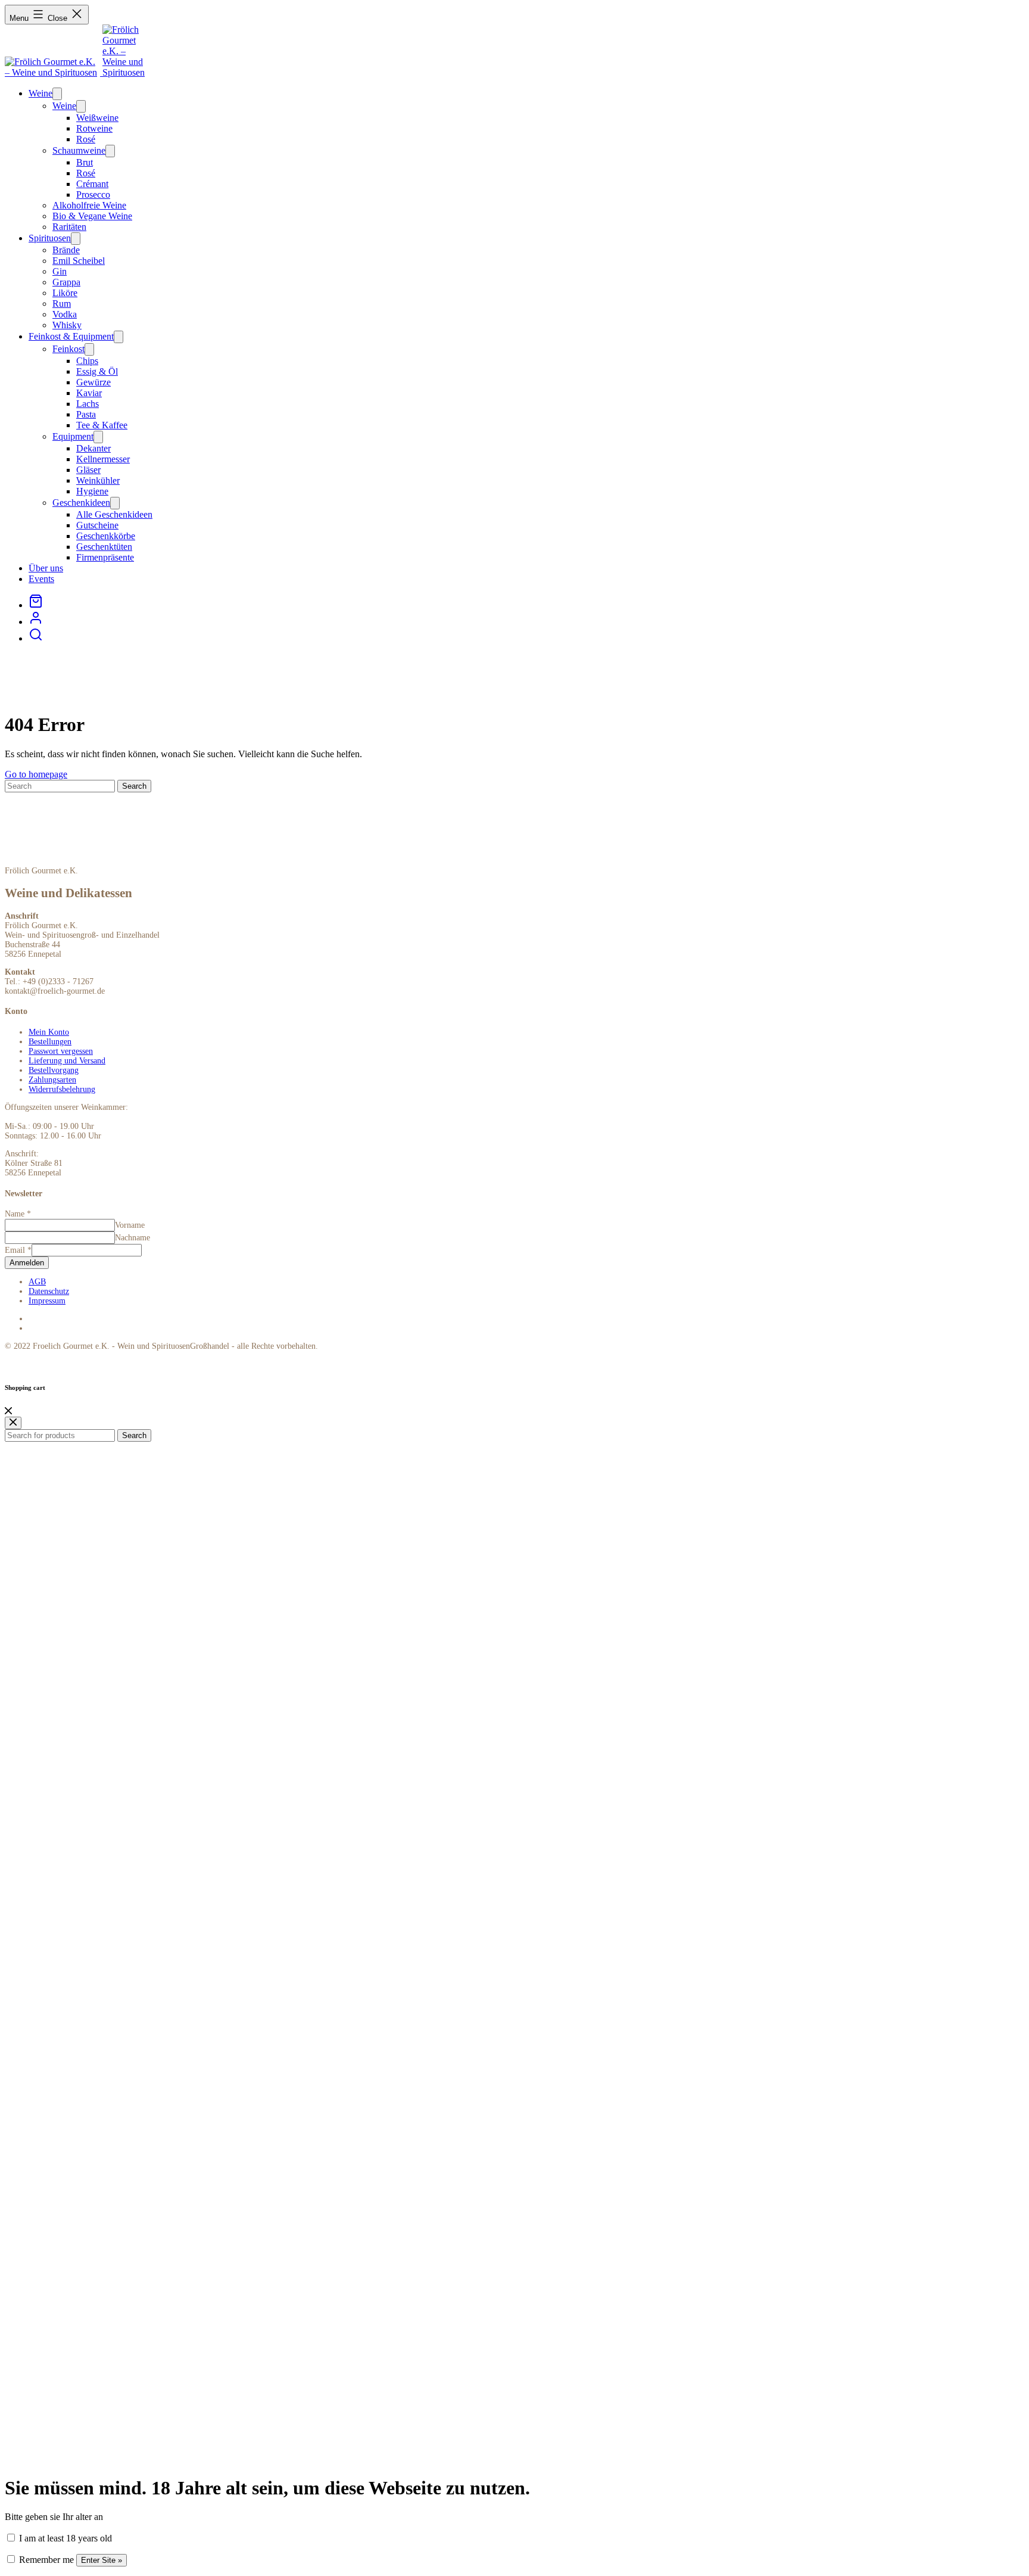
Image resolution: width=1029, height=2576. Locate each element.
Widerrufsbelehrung (62, 1089)
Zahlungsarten (52, 1080)
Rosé (86, 139)
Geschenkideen (81, 503)
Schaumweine (79, 150)
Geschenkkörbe (106, 536)
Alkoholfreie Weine (89, 205)
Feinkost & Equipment (71, 336)
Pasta (86, 414)
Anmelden (27, 1263)
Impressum (47, 1301)
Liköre (65, 293)
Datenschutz (49, 1291)
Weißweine (97, 118)
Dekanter (93, 448)
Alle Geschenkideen (114, 514)
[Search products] (36, 638)
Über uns (46, 568)
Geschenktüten (104, 547)
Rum (62, 304)
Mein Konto (49, 1032)
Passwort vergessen (61, 1051)
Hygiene (92, 491)
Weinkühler (98, 480)
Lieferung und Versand (67, 1061)
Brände (66, 250)
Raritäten (69, 227)
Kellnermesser (103, 459)
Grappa (66, 282)
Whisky (67, 325)
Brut (85, 162)
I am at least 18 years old (64, 2538)
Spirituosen (50, 238)
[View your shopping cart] (36, 605)
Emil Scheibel (79, 261)
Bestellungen (50, 1042)
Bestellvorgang (54, 1070)
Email (18, 1250)
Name (18, 1214)
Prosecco (93, 195)
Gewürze (93, 382)
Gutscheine (97, 525)
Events (41, 579)
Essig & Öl (97, 371)
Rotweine (94, 128)
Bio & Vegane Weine (92, 216)
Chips (87, 361)
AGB (37, 1282)
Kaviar (89, 393)
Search (134, 1435)
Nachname (132, 1238)
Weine (40, 93)
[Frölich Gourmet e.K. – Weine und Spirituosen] (54, 72)
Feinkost (68, 349)
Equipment (73, 436)
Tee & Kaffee (102, 425)
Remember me (45, 2560)
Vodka (65, 314)
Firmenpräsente (105, 557)
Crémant (92, 184)
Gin (60, 271)
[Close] (8, 1411)
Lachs (88, 404)
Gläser (88, 470)
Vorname (130, 1225)
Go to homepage (36, 774)
